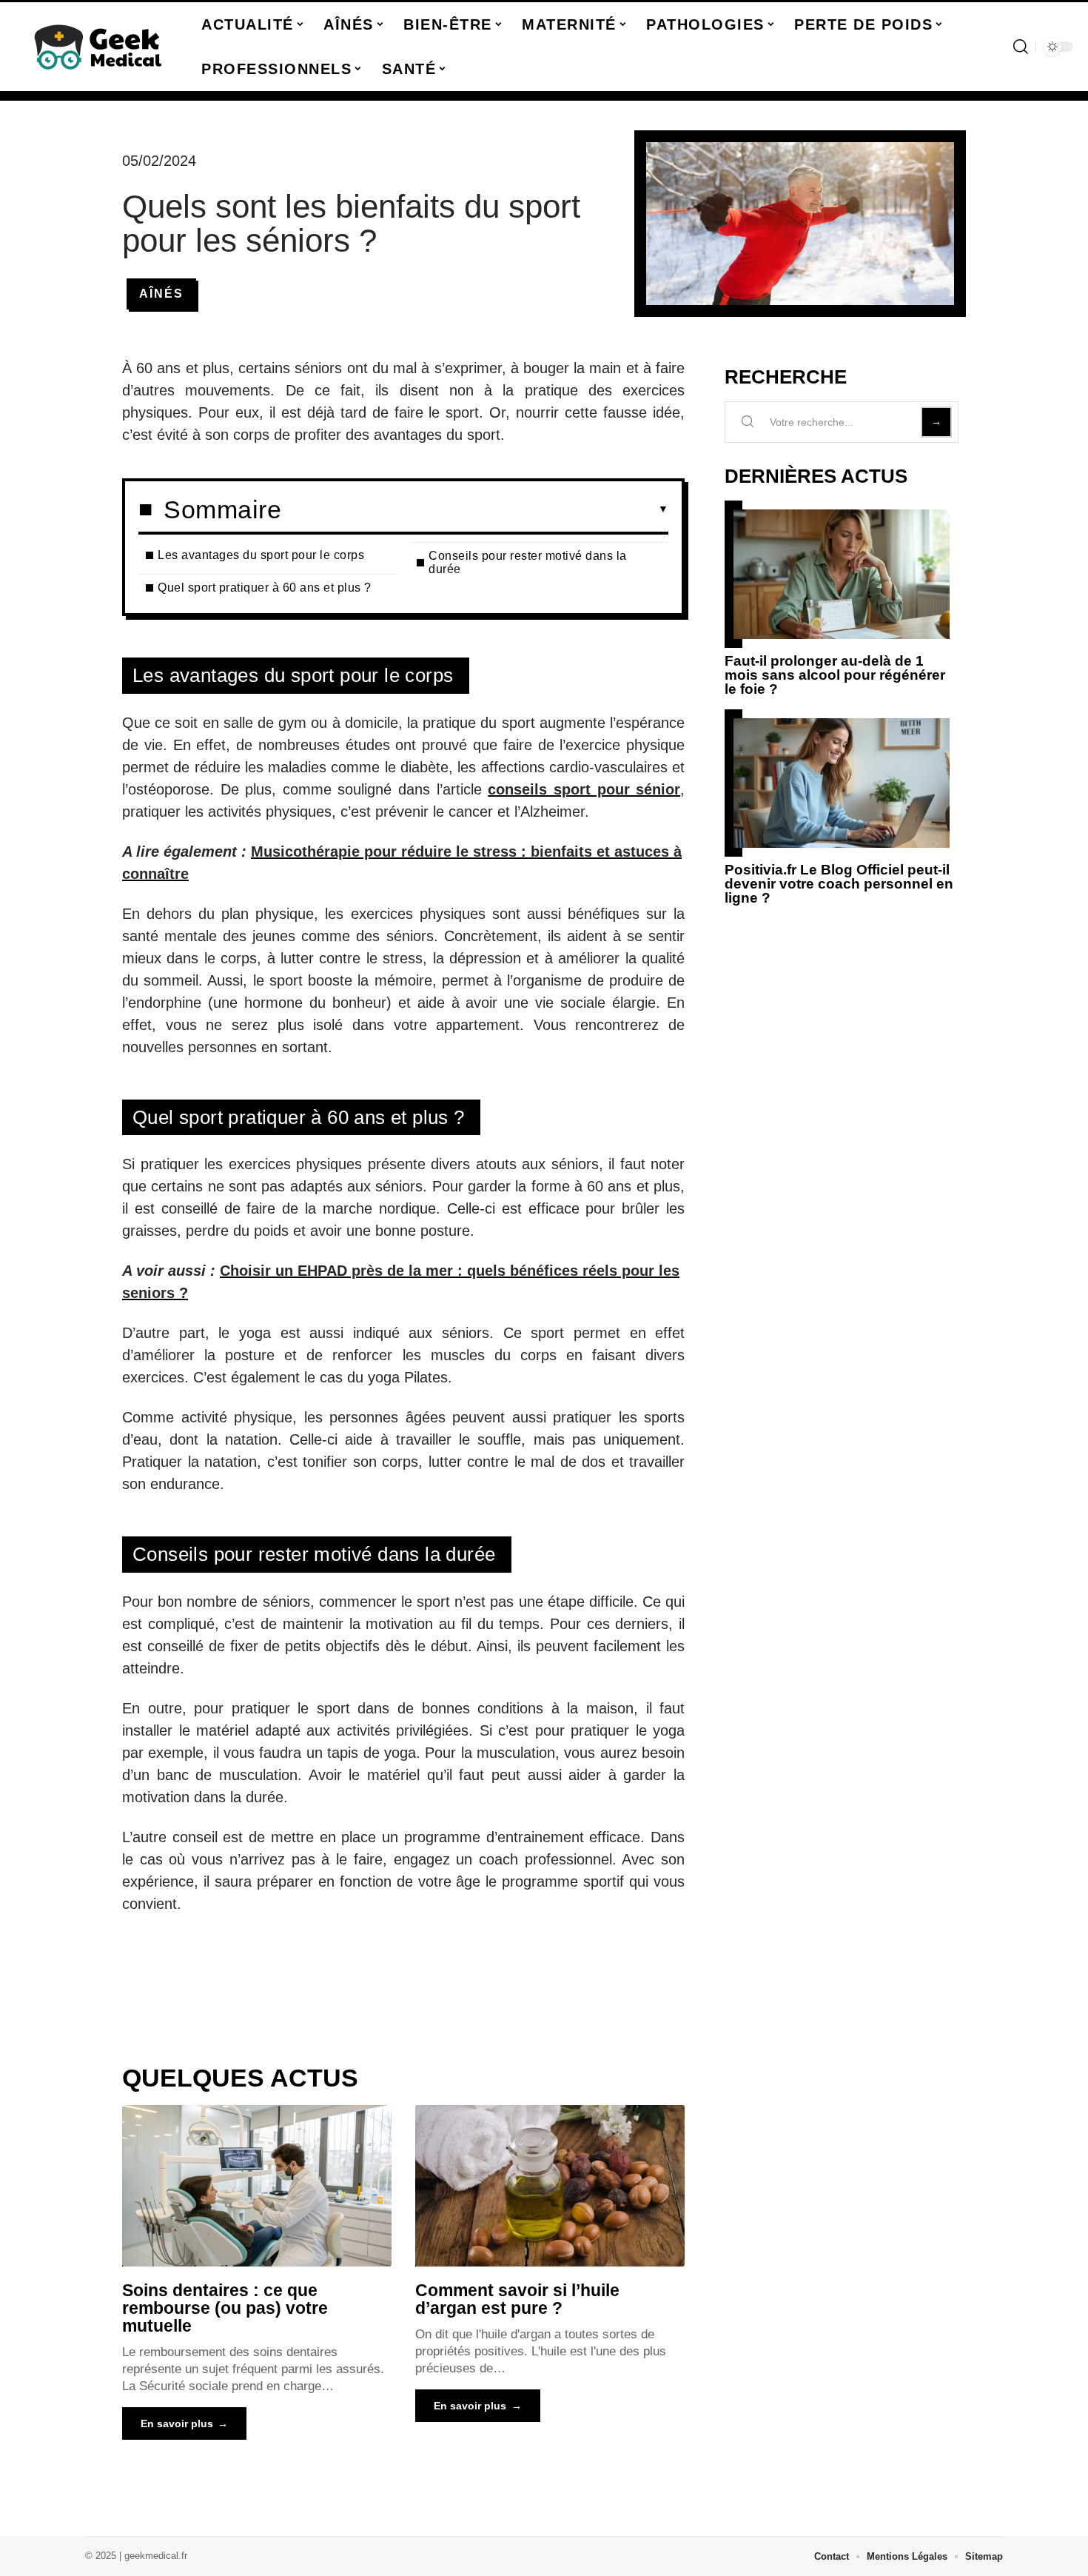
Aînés (161, 294)
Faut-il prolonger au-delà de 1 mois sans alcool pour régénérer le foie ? (835, 675)
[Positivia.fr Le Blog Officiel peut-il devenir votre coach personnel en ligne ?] (842, 783)
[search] (1021, 47)
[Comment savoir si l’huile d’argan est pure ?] (550, 2186)
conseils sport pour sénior (584, 789)
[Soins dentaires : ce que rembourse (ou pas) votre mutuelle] (257, 2186)
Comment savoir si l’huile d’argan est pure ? (517, 2299)
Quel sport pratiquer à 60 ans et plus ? (266, 588)
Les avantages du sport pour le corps (263, 555)
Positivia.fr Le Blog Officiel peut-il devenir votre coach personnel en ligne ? (839, 884)
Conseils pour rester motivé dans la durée (528, 562)
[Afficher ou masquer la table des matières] (475, 509)
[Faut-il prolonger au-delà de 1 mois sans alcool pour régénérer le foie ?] (842, 574)
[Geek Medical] (98, 47)
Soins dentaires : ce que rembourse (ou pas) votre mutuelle (225, 2308)
